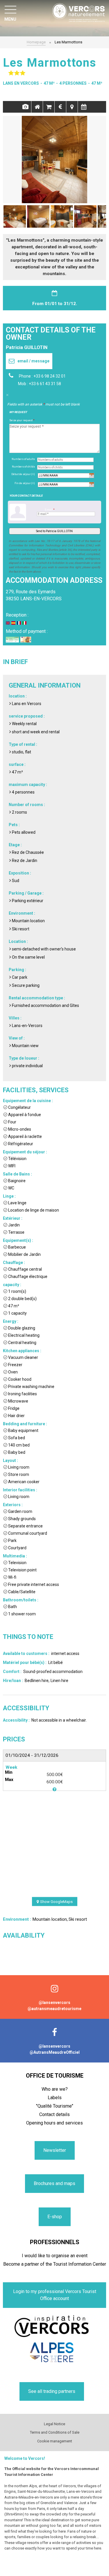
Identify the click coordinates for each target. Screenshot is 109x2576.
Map (72, 107)
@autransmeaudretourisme (54, 2009)
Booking (49, 107)
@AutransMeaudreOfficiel (55, 2052)
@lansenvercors (54, 2003)
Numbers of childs (23, 467)
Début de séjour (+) (23, 474)
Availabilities (84, 107)
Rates (60, 107)
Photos (25, 107)
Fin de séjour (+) (25, 483)
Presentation (37, 107)
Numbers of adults (23, 459)
